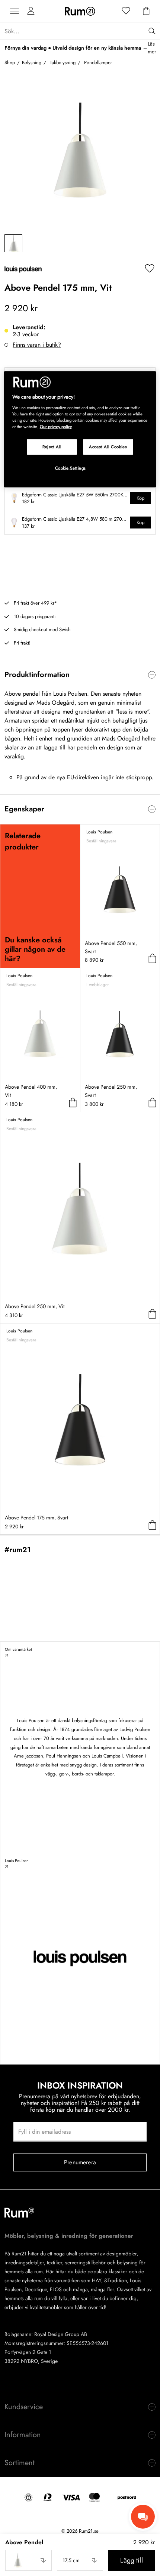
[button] (28, 2560)
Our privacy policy (56, 426)
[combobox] (28, 2560)
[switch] (80, 675)
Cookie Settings (71, 468)
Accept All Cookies (108, 446)
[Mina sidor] (31, 11)
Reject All (52, 446)
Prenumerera (80, 2162)
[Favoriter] (126, 11)
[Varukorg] (146, 11)
